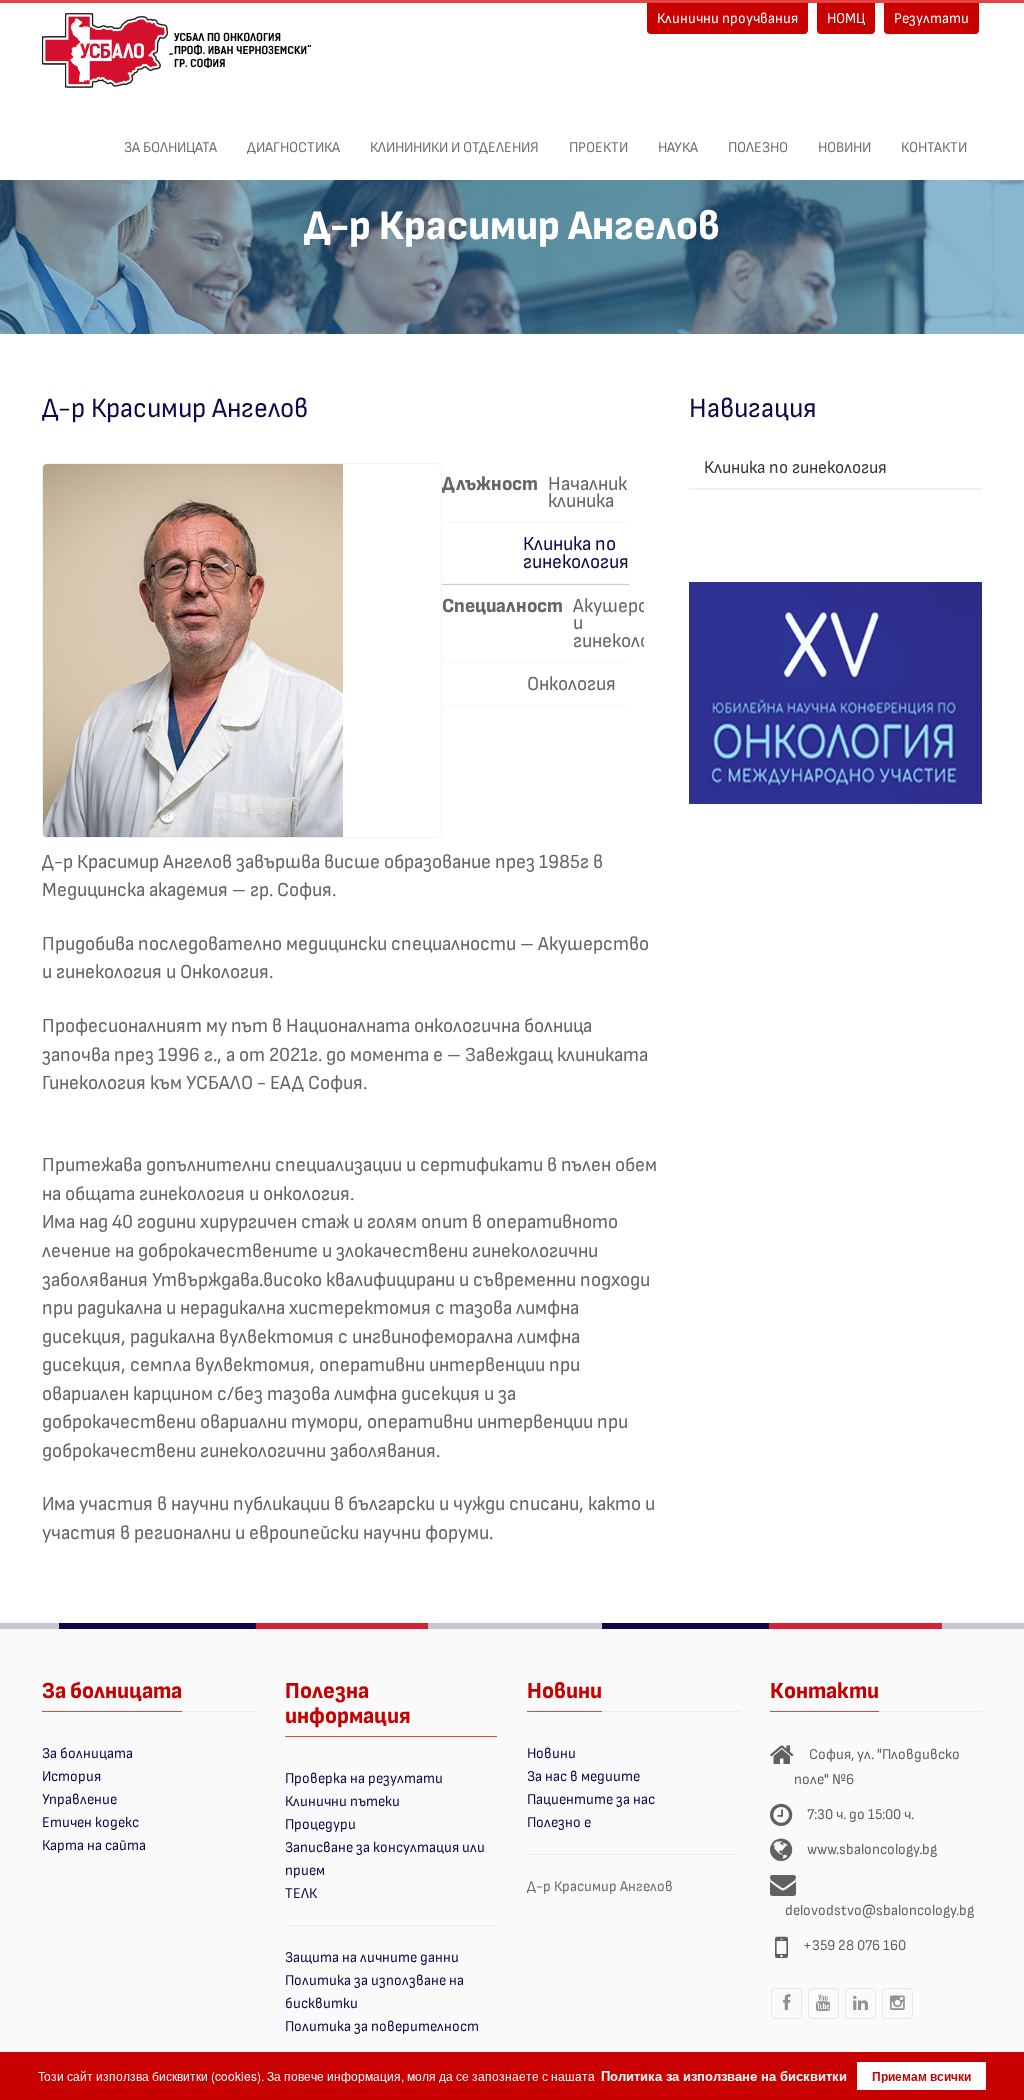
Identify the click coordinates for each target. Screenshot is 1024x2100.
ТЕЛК (301, 1893)
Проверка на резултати (364, 1778)
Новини (844, 147)
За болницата (170, 147)
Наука (678, 147)
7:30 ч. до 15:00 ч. (860, 1814)
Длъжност (490, 484)
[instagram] (898, 2018)
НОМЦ (846, 18)
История (71, 1776)
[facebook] (787, 2018)
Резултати (931, 18)
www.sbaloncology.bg (872, 1849)
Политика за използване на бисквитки (724, 2075)
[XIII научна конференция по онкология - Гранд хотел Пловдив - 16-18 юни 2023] (835, 692)
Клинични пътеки (342, 1801)
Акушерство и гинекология (628, 622)
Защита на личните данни (372, 1957)
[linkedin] (861, 2018)
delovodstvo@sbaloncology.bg (879, 1910)
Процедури (320, 1824)
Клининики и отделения (454, 147)
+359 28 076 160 (854, 1945)
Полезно (758, 147)
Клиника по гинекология (576, 552)
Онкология (571, 682)
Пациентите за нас (591, 1799)
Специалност (502, 606)
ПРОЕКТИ (598, 147)
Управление (79, 1799)
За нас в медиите (583, 1776)
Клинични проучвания (727, 18)
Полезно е (559, 1822)
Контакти (934, 147)
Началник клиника (587, 491)
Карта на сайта (94, 1845)
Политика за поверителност (382, 2026)
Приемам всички (921, 2076)
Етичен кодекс (90, 1822)
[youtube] (824, 2018)
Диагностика (293, 147)
